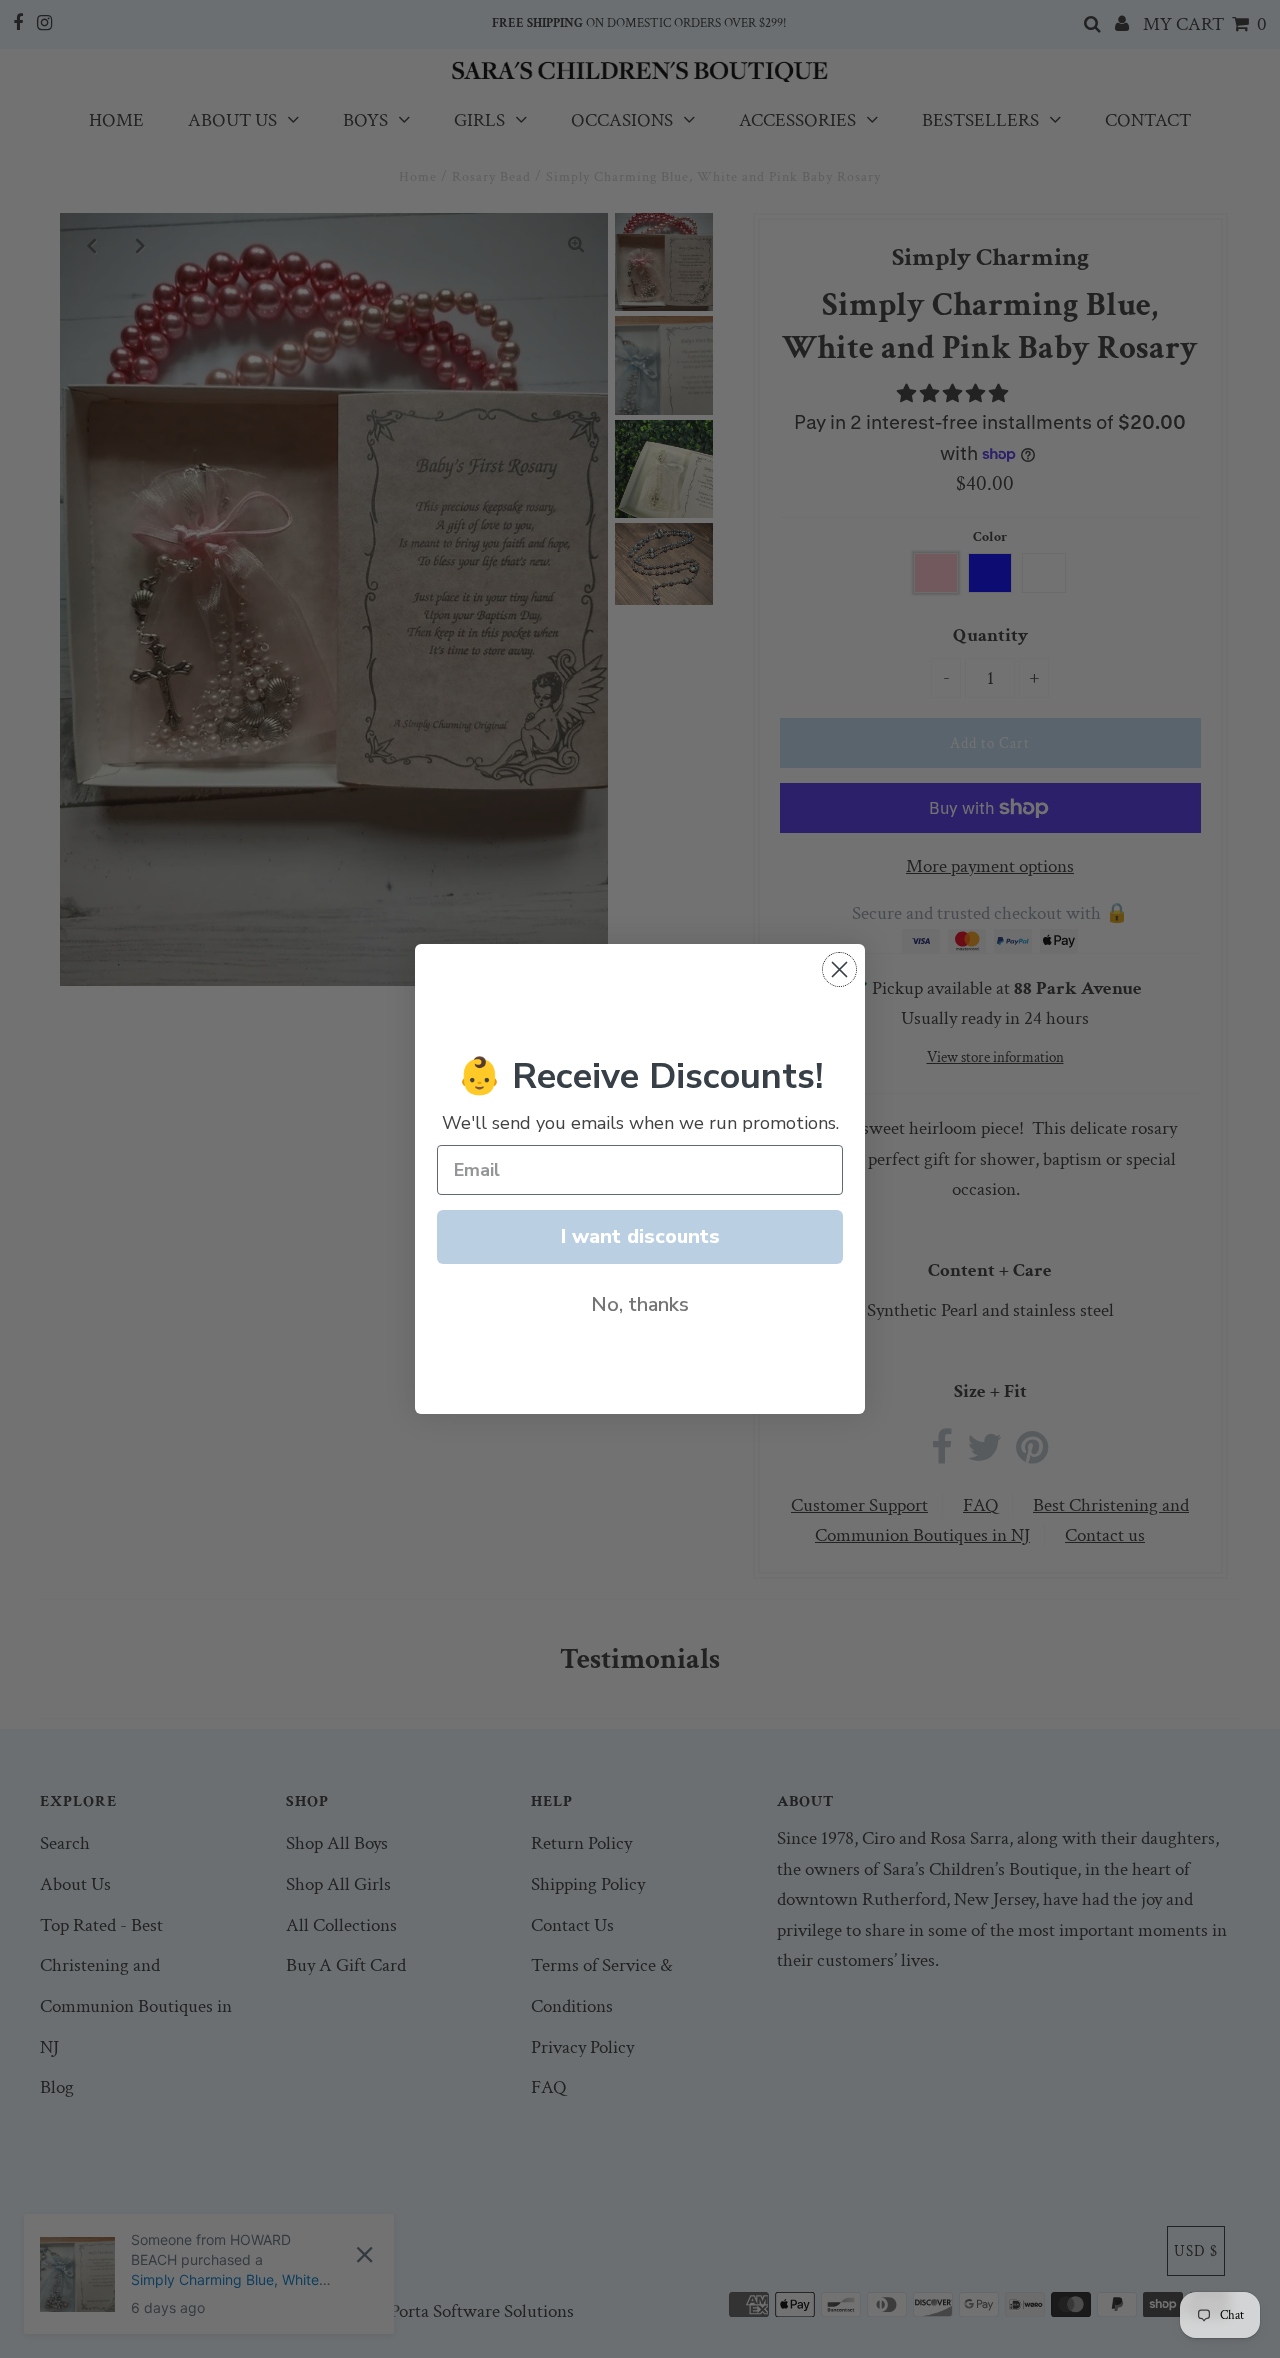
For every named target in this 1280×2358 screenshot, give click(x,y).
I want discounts (640, 1236)
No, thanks (640, 1304)
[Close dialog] (839, 969)
